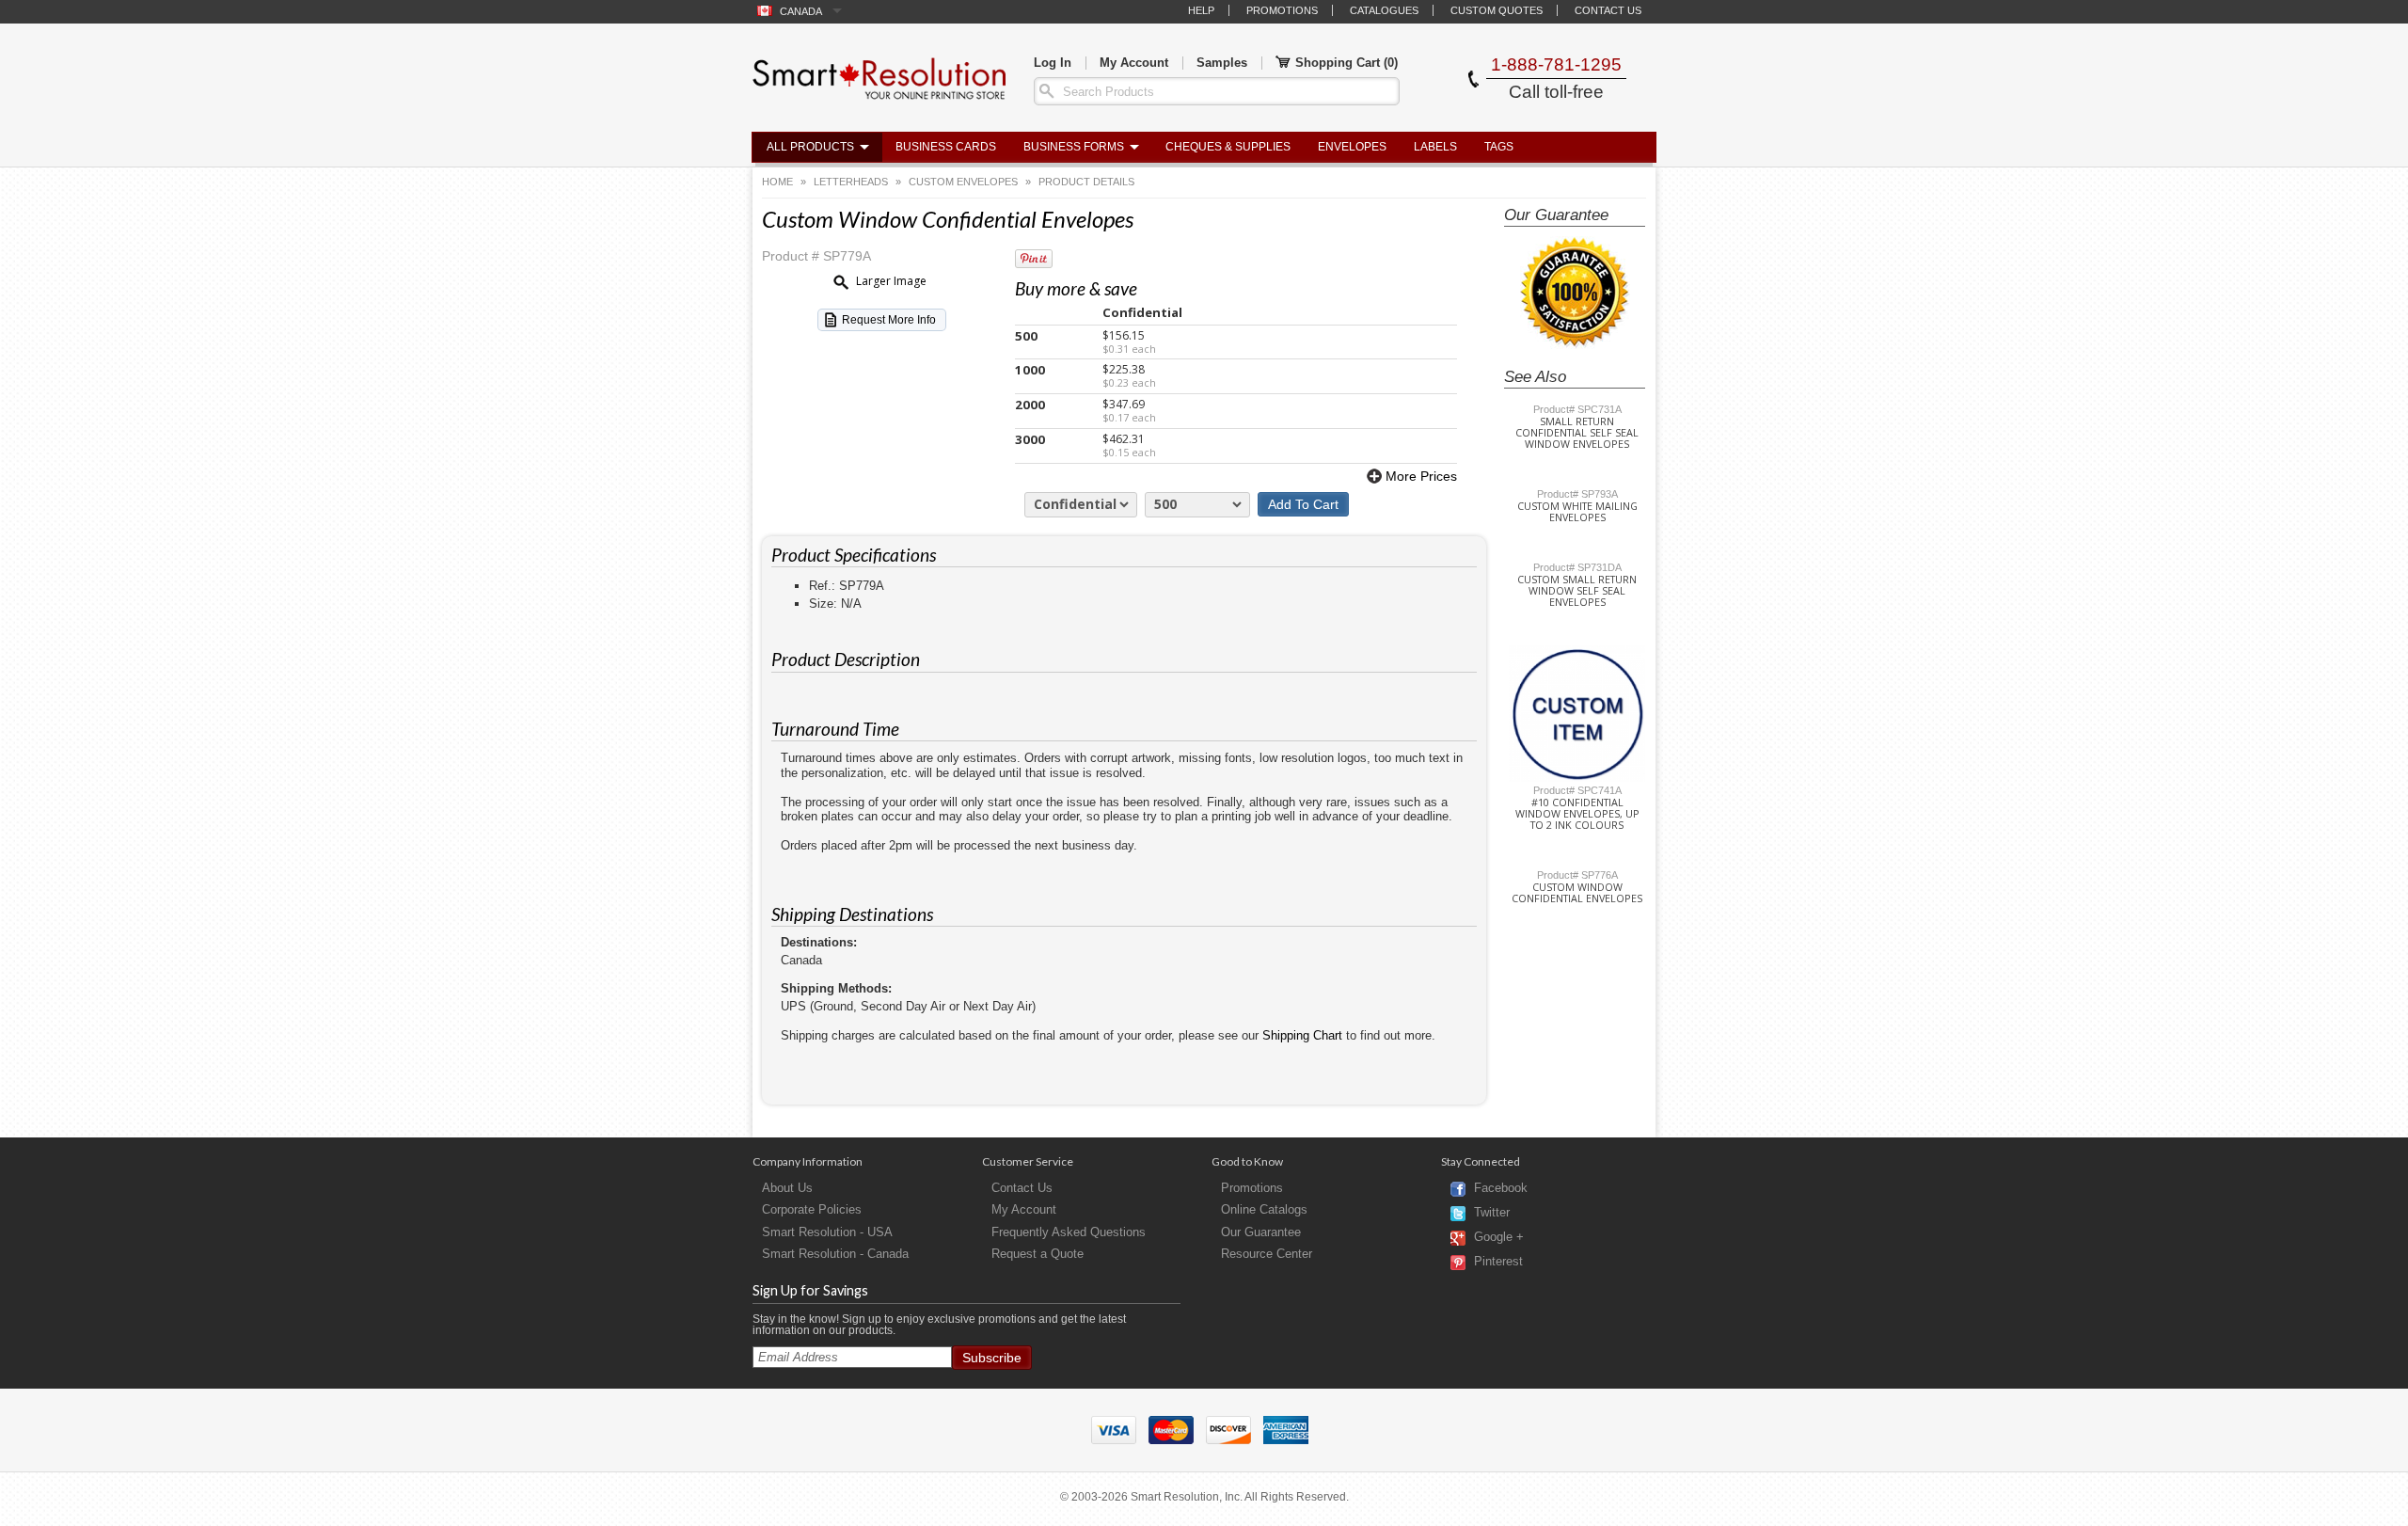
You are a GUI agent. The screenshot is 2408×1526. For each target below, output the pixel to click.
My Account (1134, 63)
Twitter (1492, 1213)
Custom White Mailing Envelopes (1577, 512)
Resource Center (1267, 1254)
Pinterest (1498, 1262)
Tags (1499, 147)
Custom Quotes (1497, 10)
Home (777, 182)
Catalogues (1384, 10)
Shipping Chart (1302, 1035)
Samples (1222, 63)
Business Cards (946, 147)
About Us (787, 1188)
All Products (810, 147)
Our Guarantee (1261, 1232)
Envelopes (1352, 147)
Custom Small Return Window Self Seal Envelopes (1577, 591)
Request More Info (889, 320)
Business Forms (1074, 147)
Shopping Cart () (1347, 63)
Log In (1053, 63)
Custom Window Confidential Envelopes (1577, 893)
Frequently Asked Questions (1069, 1232)
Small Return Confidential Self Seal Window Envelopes (1577, 433)
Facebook (1501, 1189)
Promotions (1282, 10)
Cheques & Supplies (1228, 147)
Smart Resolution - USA (827, 1232)
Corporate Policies (812, 1209)
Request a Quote (1038, 1254)
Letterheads (851, 182)
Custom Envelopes (963, 182)
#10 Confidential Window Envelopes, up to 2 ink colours (1577, 814)
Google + (1499, 1238)
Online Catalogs (1264, 1209)
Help (1201, 10)
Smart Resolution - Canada (835, 1254)
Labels (1435, 147)
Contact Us (1608, 10)
